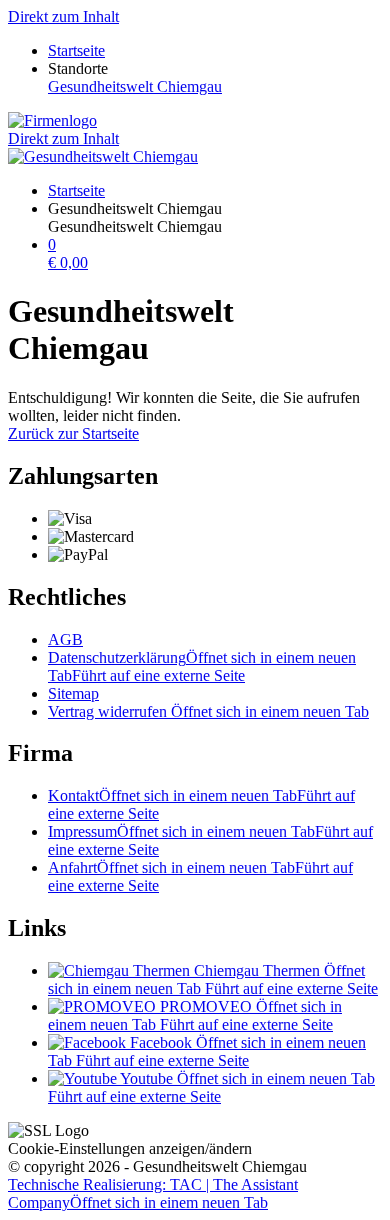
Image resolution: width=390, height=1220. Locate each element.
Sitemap (73, 693)
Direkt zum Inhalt (63, 16)
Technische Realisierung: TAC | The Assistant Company (153, 1193)
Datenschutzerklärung (202, 666)
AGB (65, 639)
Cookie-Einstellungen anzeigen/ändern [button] (130, 1148)
